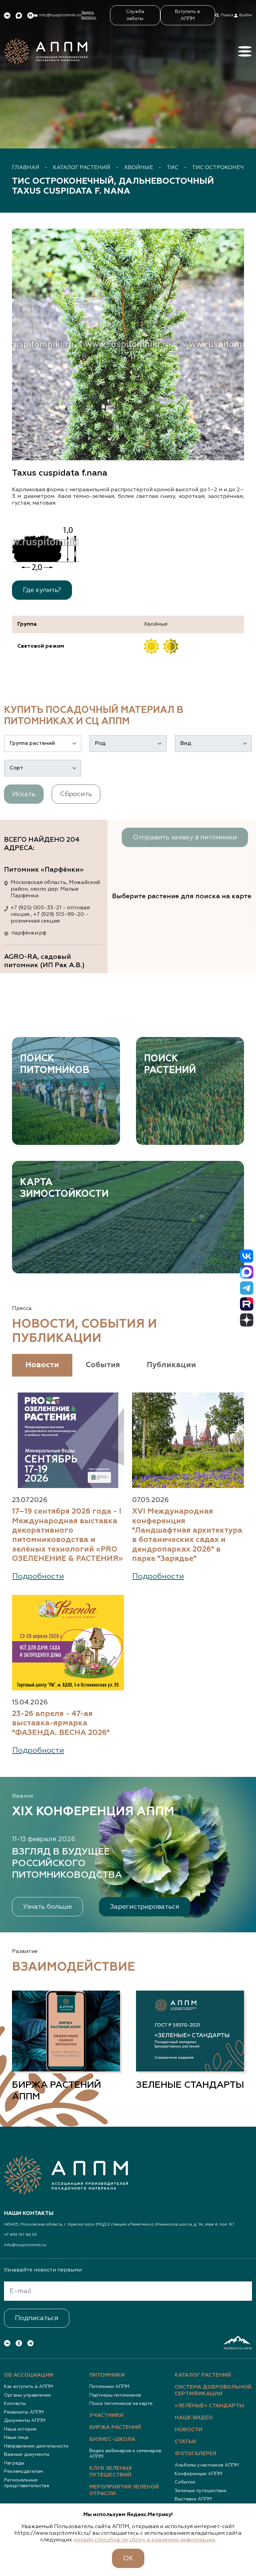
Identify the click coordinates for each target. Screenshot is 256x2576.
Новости (188, 2430)
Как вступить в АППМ (28, 2387)
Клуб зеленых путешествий (111, 2472)
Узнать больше (47, 1907)
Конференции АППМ (198, 2474)
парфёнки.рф (29, 933)
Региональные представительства (26, 2483)
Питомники (107, 2375)
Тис (172, 168)
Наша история (20, 2429)
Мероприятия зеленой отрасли (124, 2490)
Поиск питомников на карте (121, 2404)
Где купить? (42, 590)
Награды (14, 2463)
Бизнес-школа (112, 2440)
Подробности (38, 1576)
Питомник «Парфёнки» (44, 870)
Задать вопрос (89, 15)
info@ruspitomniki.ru (25, 2245)
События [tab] (103, 1365)
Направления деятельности (36, 2446)
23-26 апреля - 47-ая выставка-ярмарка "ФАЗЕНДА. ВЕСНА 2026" (61, 1723)
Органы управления (27, 2395)
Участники (106, 2416)
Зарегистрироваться (145, 1907)
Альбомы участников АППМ (207, 2465)
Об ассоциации (29, 2375)
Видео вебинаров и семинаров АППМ (125, 2454)
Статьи (185, 2442)
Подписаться (37, 2318)
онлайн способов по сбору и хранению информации (144, 2540)
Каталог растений (82, 168)
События (185, 2482)
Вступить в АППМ (187, 15)
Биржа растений (115, 2428)
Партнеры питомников (115, 2395)
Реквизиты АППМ (24, 2412)
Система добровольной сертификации (213, 2391)
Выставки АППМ (193, 2499)
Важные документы (27, 2455)
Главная (26, 168)
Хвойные (138, 168)
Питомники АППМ (109, 2387)
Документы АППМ (25, 2421)
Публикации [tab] (171, 1365)
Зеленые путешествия (200, 2491)
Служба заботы (135, 15)
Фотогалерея (195, 2454)
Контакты (15, 2404)
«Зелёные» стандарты (209, 2406)
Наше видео (194, 2418)
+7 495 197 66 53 (20, 2235)
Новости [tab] (42, 1365)
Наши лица (16, 2438)
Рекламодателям (23, 2471)
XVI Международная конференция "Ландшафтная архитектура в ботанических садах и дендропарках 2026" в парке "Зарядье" (187, 1535)
